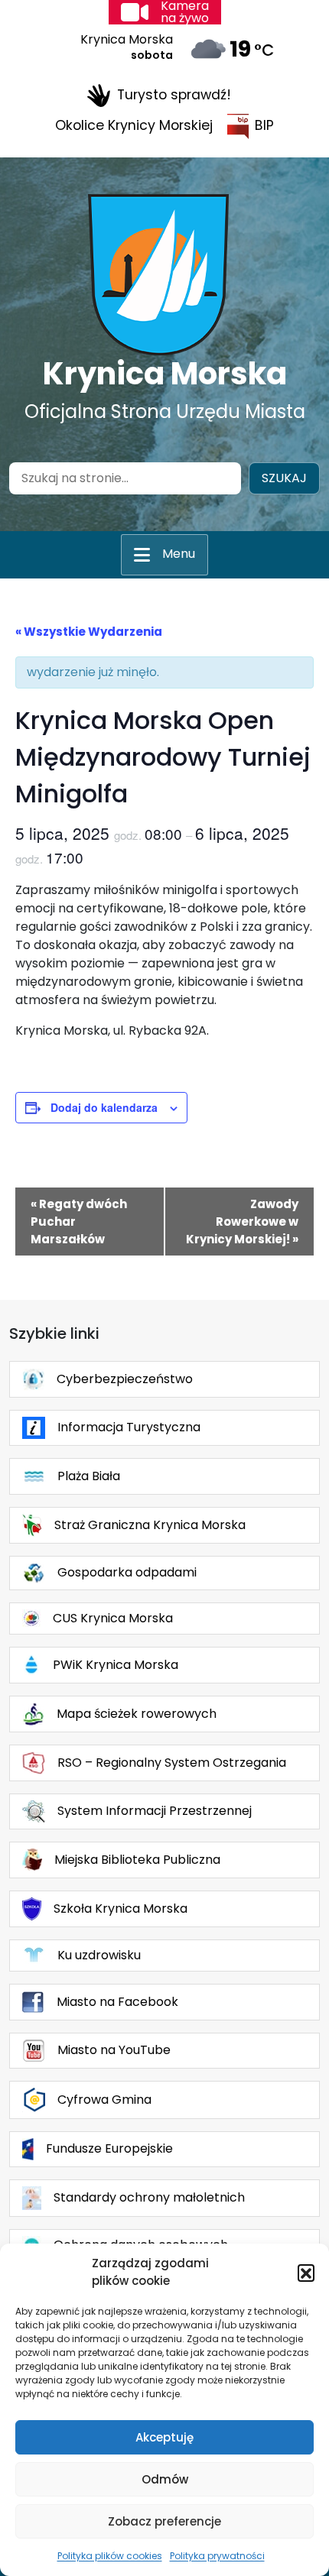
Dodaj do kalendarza (104, 1107)
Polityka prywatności (217, 2556)
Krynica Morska (165, 374)
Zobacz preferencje (164, 2521)
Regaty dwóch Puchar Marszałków (79, 1222)
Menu (179, 554)
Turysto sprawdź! (174, 95)
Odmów (165, 2479)
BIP (264, 125)
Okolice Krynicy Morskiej (134, 125)
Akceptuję (164, 2437)
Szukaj (284, 478)
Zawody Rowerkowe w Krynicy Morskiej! (242, 1222)
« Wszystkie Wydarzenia (89, 632)
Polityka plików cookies (110, 2556)
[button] (306, 2273)
